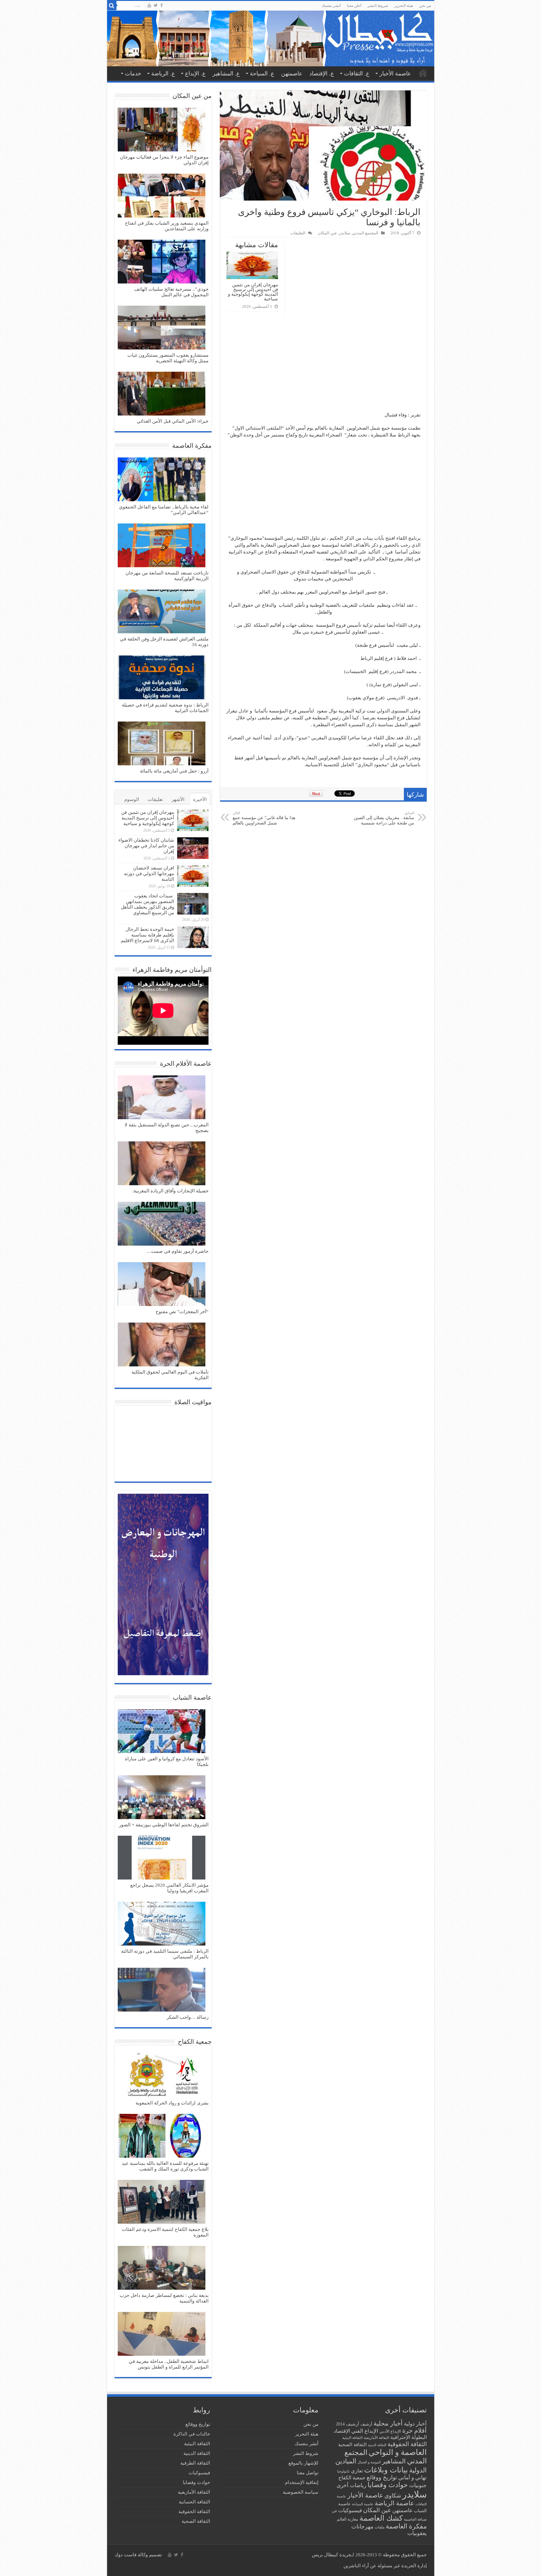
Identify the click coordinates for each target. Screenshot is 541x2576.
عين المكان (327, 233)
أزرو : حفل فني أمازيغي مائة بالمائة (174, 771)
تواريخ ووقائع (382, 2477)
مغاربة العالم (348, 2519)
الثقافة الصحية (352, 2444)
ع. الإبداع (195, 74)
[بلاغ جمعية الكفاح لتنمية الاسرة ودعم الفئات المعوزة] (162, 2202)
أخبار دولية (415, 2424)
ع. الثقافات (357, 74)
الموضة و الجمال (369, 2462)
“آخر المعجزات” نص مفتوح (182, 1312)
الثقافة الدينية (377, 2445)
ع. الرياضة (163, 74)
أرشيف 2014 (348, 2424)
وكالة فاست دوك (131, 2555)
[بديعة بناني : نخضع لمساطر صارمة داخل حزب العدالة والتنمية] (162, 2268)
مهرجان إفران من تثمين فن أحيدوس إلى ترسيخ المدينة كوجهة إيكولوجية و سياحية (253, 292)
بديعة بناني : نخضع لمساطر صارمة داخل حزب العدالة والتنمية (164, 2298)
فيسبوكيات (350, 2510)
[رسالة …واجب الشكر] (162, 1990)
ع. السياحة (262, 74)
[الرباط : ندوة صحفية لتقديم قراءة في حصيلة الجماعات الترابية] (162, 678)
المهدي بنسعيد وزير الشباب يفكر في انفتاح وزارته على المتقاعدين (167, 226)
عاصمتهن (292, 74)
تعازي (357, 2471)
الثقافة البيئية (352, 2438)
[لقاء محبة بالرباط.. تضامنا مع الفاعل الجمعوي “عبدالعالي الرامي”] (162, 480)
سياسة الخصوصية (301, 2492)
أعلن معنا (354, 6)
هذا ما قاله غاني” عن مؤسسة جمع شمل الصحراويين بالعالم (264, 818)
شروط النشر (378, 6)
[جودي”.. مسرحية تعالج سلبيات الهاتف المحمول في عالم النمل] (162, 262)
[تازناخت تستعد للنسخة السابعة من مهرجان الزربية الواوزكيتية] (162, 546)
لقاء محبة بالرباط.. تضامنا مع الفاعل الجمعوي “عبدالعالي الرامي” (164, 510)
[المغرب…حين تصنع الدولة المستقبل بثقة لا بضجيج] (162, 1098)
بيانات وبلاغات (386, 2470)
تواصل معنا (308, 2473)
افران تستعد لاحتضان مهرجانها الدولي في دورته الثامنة (149, 874)
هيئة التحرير (404, 6)
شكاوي (393, 2496)
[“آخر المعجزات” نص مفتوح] (162, 1285)
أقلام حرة (415, 2431)
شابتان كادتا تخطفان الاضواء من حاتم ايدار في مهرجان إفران (146, 846)
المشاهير (394, 2461)
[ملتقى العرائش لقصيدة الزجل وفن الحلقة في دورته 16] (162, 612)
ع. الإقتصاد (322, 74)
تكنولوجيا (343, 2471)
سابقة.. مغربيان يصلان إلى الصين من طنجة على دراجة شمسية (384, 818)
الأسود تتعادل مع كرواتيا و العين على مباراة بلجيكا (167, 1762)
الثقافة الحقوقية (407, 2444)
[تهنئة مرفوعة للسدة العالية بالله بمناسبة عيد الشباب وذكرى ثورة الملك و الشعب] (162, 2136)
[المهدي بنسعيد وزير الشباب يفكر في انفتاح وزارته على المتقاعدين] (162, 196)
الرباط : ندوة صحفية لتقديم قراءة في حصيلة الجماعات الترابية (165, 708)
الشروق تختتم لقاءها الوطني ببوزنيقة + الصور (164, 1825)
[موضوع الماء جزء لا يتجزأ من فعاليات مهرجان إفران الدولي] (162, 130)
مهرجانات (362, 2527)
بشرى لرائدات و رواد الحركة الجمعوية (172, 2103)
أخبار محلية (388, 2423)
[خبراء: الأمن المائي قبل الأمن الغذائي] (162, 394)
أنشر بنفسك (331, 6)
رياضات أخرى (351, 2485)
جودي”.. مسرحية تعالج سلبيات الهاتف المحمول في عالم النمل (171, 292)
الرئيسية (423, 73)
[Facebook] (162, 5)
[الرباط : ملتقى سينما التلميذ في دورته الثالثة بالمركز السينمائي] (162, 1924)
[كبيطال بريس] (271, 38)
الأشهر (178, 799)
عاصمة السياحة (363, 2504)
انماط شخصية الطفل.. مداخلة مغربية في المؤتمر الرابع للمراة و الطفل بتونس (169, 2364)
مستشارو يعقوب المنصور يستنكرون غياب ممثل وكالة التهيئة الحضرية (168, 358)
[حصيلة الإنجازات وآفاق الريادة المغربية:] (162, 1164)
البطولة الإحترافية (409, 2437)
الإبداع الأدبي (390, 2431)
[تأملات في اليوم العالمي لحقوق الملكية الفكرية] (162, 1345)
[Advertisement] (323, 365)
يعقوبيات (417, 2533)
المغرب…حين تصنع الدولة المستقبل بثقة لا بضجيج (167, 1128)
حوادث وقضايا (388, 2485)
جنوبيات (418, 2485)
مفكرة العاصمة (406, 2526)
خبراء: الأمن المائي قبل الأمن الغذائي (173, 421)
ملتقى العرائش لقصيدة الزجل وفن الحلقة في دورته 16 (164, 642)
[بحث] (112, 6)
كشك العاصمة (381, 2518)
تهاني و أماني (412, 2478)
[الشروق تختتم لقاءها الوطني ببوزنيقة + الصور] (162, 1798)
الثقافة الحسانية (194, 2502)
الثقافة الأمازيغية (376, 2438)
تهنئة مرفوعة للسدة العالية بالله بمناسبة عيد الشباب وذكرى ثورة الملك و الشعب (165, 2166)
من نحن (425, 6)
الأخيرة (200, 799)
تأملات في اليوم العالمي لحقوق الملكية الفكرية (170, 1375)
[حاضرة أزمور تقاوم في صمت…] (162, 1224)
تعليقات (155, 799)
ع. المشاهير (226, 74)
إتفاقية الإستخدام (302, 2482)
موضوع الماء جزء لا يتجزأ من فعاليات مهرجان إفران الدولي (164, 160)
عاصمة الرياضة (394, 2503)
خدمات (133, 74)
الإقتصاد (342, 2431)
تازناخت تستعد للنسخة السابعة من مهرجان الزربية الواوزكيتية (167, 576)
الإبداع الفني (365, 2431)
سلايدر (345, 233)
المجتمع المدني (365, 233)
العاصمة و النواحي (398, 2452)
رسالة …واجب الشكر (188, 2017)
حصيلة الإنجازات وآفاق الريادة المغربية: (170, 1191)
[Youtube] (149, 5)
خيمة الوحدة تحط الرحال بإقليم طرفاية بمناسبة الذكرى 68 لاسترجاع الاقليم (147, 935)
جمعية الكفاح (352, 2478)
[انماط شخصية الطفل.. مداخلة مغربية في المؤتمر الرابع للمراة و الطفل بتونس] (162, 2334)
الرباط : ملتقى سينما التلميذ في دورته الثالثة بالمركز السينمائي (165, 1954)
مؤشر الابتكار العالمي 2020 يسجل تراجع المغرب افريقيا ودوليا (169, 1888)
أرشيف (366, 2424)
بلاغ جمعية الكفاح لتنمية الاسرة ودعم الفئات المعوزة (165, 2232)
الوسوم (132, 799)
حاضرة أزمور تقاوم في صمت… (178, 1251)
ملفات (380, 2527)
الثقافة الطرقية (195, 2463)
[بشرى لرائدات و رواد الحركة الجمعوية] (162, 2076)
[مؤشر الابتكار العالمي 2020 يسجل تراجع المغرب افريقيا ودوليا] (162, 1858)
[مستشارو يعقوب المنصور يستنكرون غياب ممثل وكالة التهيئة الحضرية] (162, 328)
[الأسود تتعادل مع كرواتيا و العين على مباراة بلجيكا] (162, 1732)
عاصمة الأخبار (395, 74)
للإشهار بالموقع (303, 2463)
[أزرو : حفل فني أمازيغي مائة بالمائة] (162, 744)
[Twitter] (156, 5)
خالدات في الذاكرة (192, 2434)
